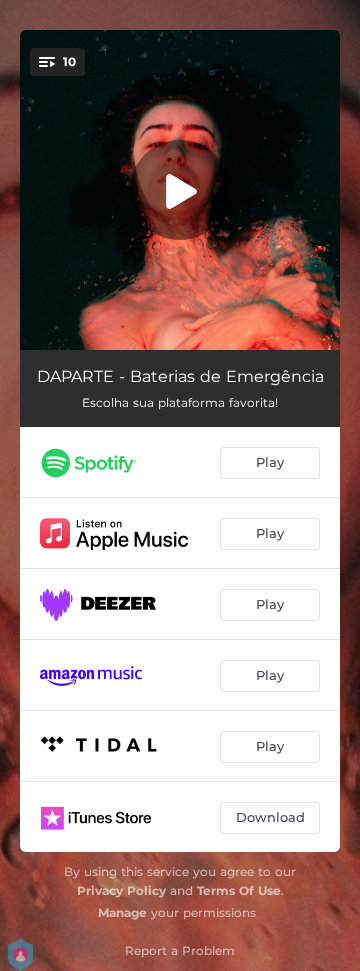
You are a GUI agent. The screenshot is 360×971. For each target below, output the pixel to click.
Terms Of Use (239, 890)
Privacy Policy (121, 890)
